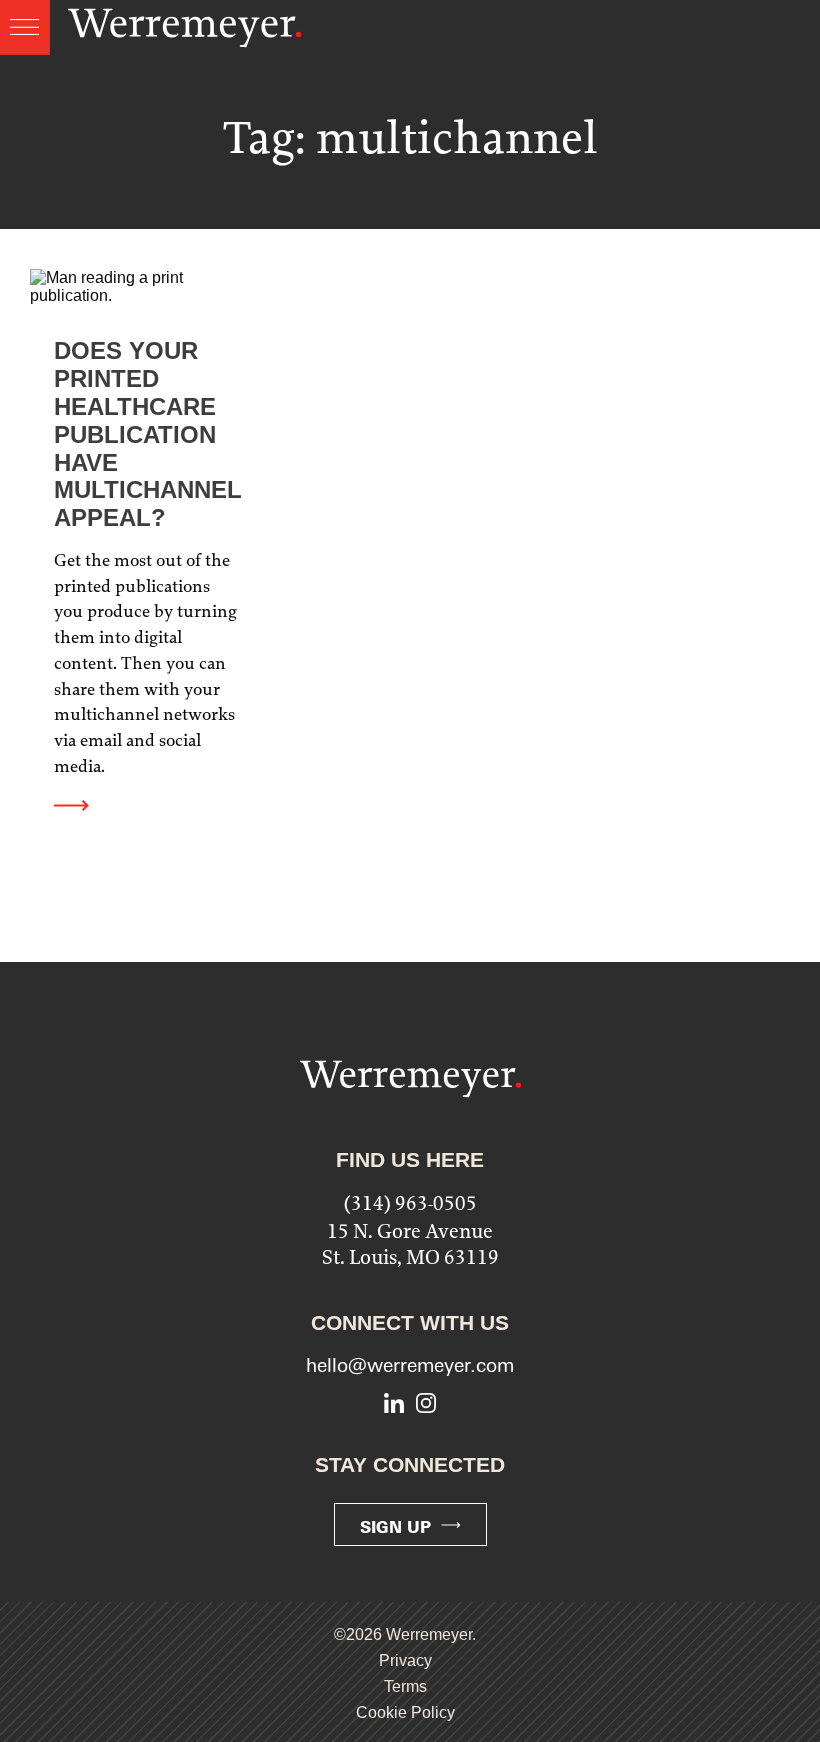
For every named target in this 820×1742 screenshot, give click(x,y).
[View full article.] (146, 560)
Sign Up (395, 1527)
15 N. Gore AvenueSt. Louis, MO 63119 (410, 1244)
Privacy (405, 1660)
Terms (405, 1686)
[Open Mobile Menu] (25, 27)
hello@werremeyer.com (410, 1365)
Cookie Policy (405, 1712)
